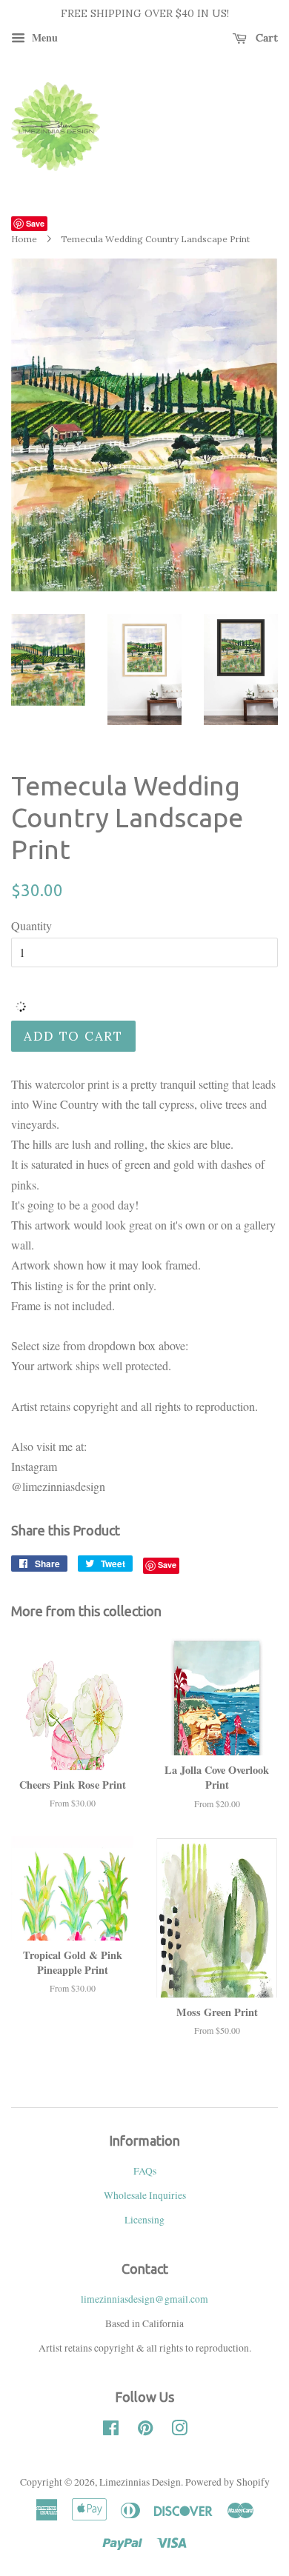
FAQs (145, 2171)
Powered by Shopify (227, 2482)
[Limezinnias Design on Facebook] (111, 2431)
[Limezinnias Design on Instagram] (179, 2431)
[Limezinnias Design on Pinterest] (145, 2431)
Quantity (31, 925)
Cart (265, 38)
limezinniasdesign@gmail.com (144, 2299)
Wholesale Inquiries (145, 2195)
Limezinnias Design (140, 2482)
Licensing (144, 2220)
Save (35, 223)
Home (24, 239)
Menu (43, 37)
